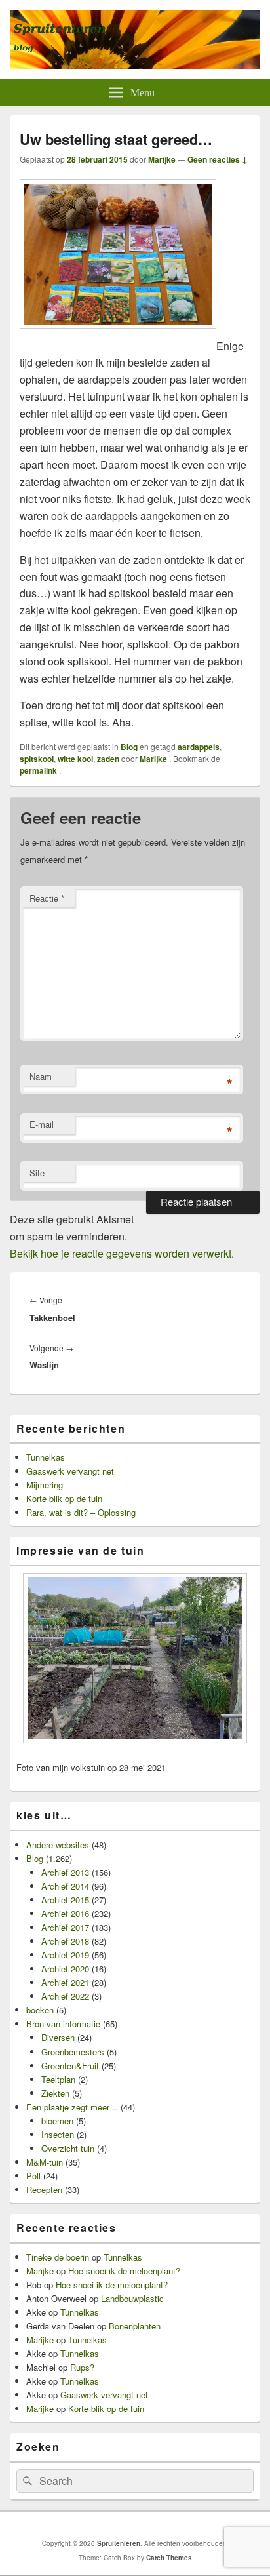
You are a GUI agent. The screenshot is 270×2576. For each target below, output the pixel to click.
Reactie (47, 898)
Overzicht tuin (68, 2148)
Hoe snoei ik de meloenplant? (124, 2271)
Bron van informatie (63, 2024)
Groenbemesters (73, 2052)
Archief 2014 (65, 1886)
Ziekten (55, 2093)
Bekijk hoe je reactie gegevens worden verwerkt (121, 1253)
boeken (40, 2010)
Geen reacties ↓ (218, 159)
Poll (33, 2176)
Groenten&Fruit (70, 2066)
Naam (41, 1076)
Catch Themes (169, 2558)
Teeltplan (58, 2079)
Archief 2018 (65, 1941)
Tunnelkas (46, 1457)
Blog (129, 747)
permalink (39, 770)
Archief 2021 (65, 1982)
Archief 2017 (65, 1927)
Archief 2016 (65, 1913)
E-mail (42, 1124)
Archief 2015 (65, 1900)
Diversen (58, 2037)
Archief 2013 (65, 1872)
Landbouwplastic (132, 2298)
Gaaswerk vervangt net (70, 1471)
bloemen (57, 2121)
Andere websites (58, 1845)
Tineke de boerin (58, 2257)
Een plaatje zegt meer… (72, 2107)
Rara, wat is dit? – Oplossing (81, 1512)
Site (37, 1173)
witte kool (75, 759)
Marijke (162, 159)
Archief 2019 (65, 1955)
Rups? (82, 2367)
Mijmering (45, 1485)
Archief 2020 (65, 1969)
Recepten (44, 2190)
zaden (108, 759)
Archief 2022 (65, 1996)
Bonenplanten (135, 2326)
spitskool (37, 759)
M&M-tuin (45, 2162)
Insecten (58, 2134)
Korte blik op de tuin (64, 1498)
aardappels (199, 747)
